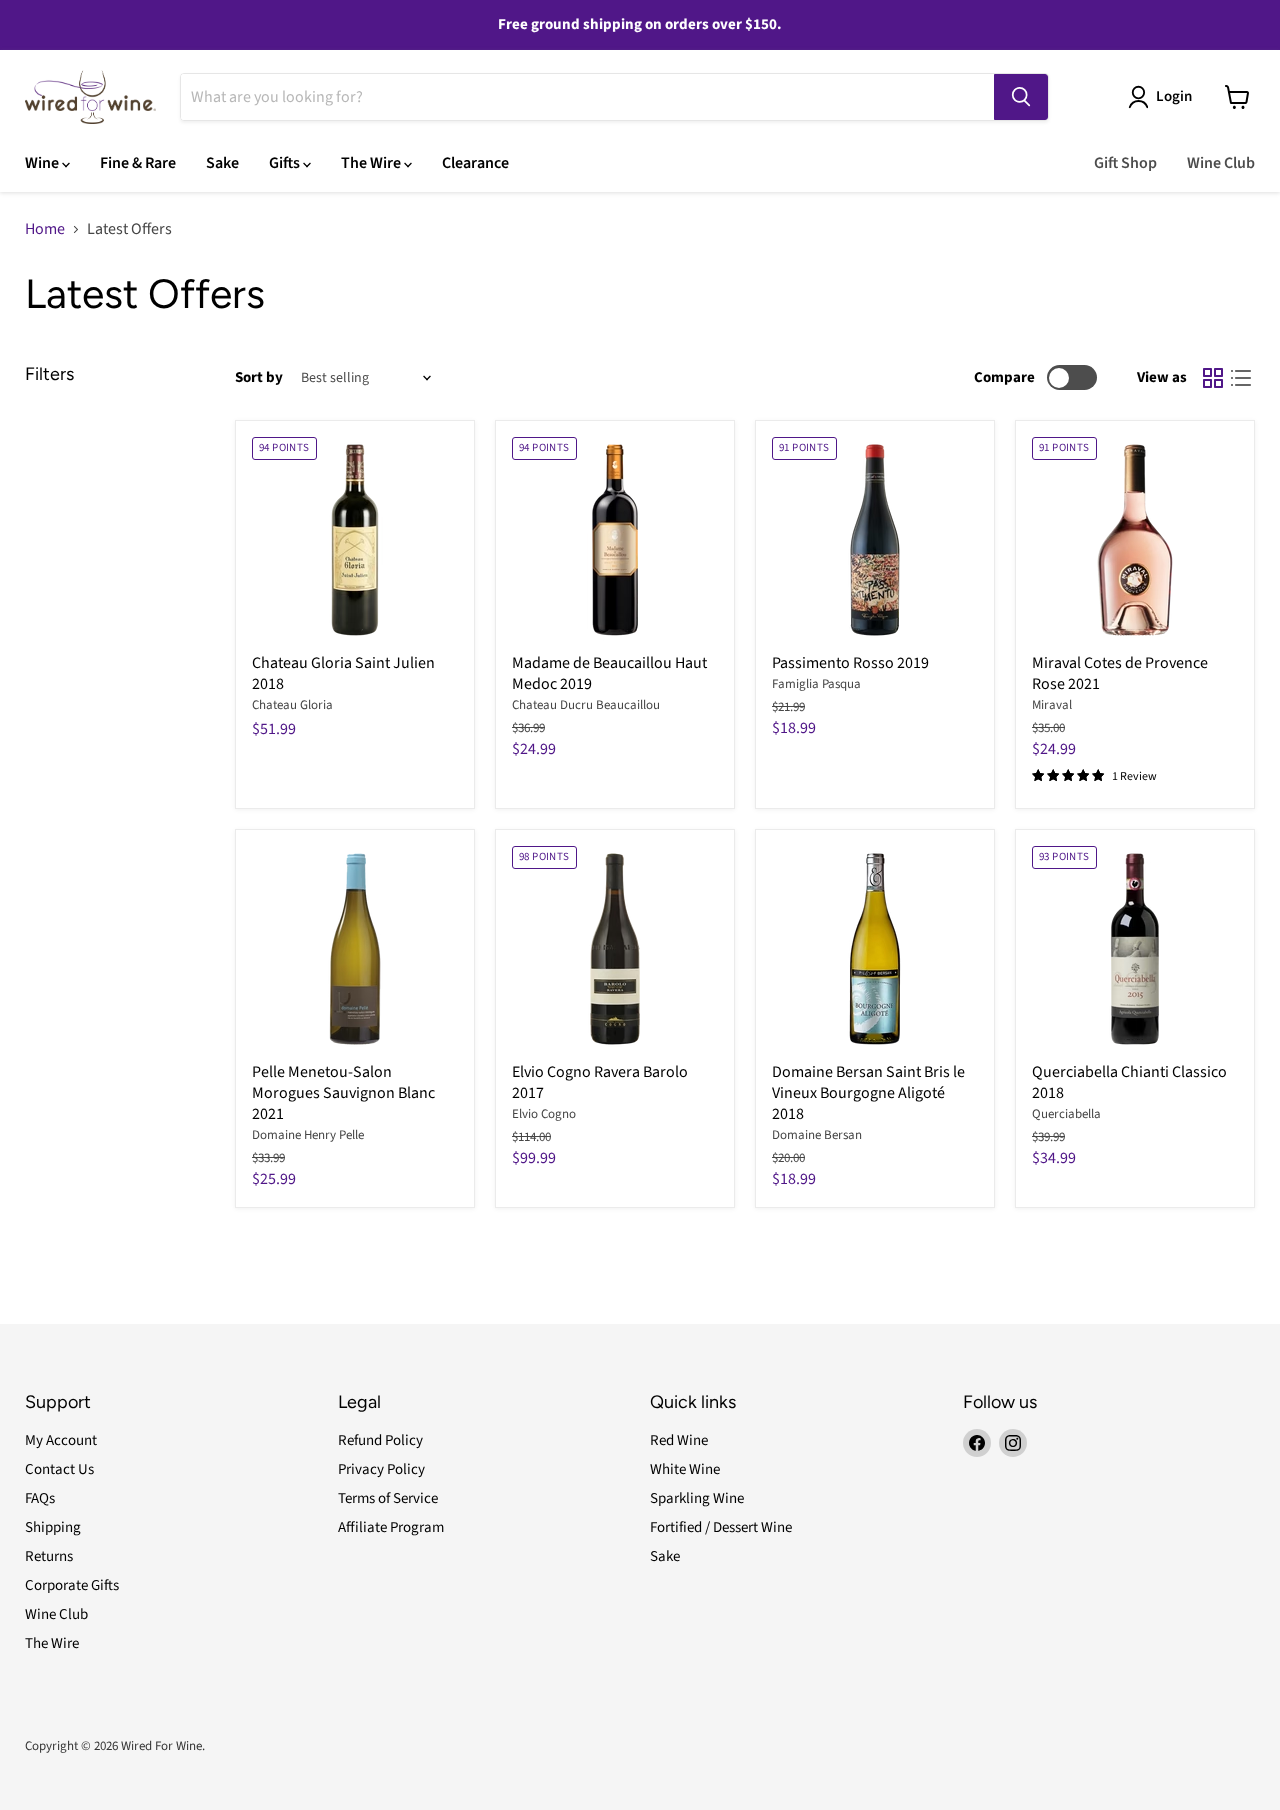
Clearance (475, 163)
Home (45, 229)
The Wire (372, 163)
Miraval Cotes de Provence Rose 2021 (1120, 673)
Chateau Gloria (292, 705)
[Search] (1021, 97)
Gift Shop (1125, 163)
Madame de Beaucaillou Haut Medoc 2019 (609, 673)
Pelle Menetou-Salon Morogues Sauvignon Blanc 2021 (343, 1093)
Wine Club (1221, 163)
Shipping (53, 1527)
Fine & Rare (138, 163)
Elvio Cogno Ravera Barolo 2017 (600, 1082)
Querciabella (1066, 1114)
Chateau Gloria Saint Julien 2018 (343, 673)
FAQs (40, 1498)
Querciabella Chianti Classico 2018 (1129, 1082)
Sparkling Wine (697, 1498)
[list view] (1241, 378)
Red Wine (679, 1440)
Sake (222, 163)
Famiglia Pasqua (816, 684)
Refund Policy (380, 1440)
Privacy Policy (381, 1469)
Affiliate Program (391, 1527)
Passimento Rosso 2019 (850, 663)
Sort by (259, 377)
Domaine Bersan (817, 1135)
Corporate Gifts (72, 1585)
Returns (49, 1556)
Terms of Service (388, 1498)
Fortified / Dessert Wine (721, 1527)
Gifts (286, 163)
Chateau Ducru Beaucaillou (586, 705)
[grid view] (1213, 378)
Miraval (1052, 705)
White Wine (685, 1469)
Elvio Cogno (544, 1114)
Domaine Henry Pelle (308, 1135)
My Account (61, 1440)
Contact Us (59, 1469)
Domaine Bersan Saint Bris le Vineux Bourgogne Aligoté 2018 (868, 1093)
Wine (43, 163)
